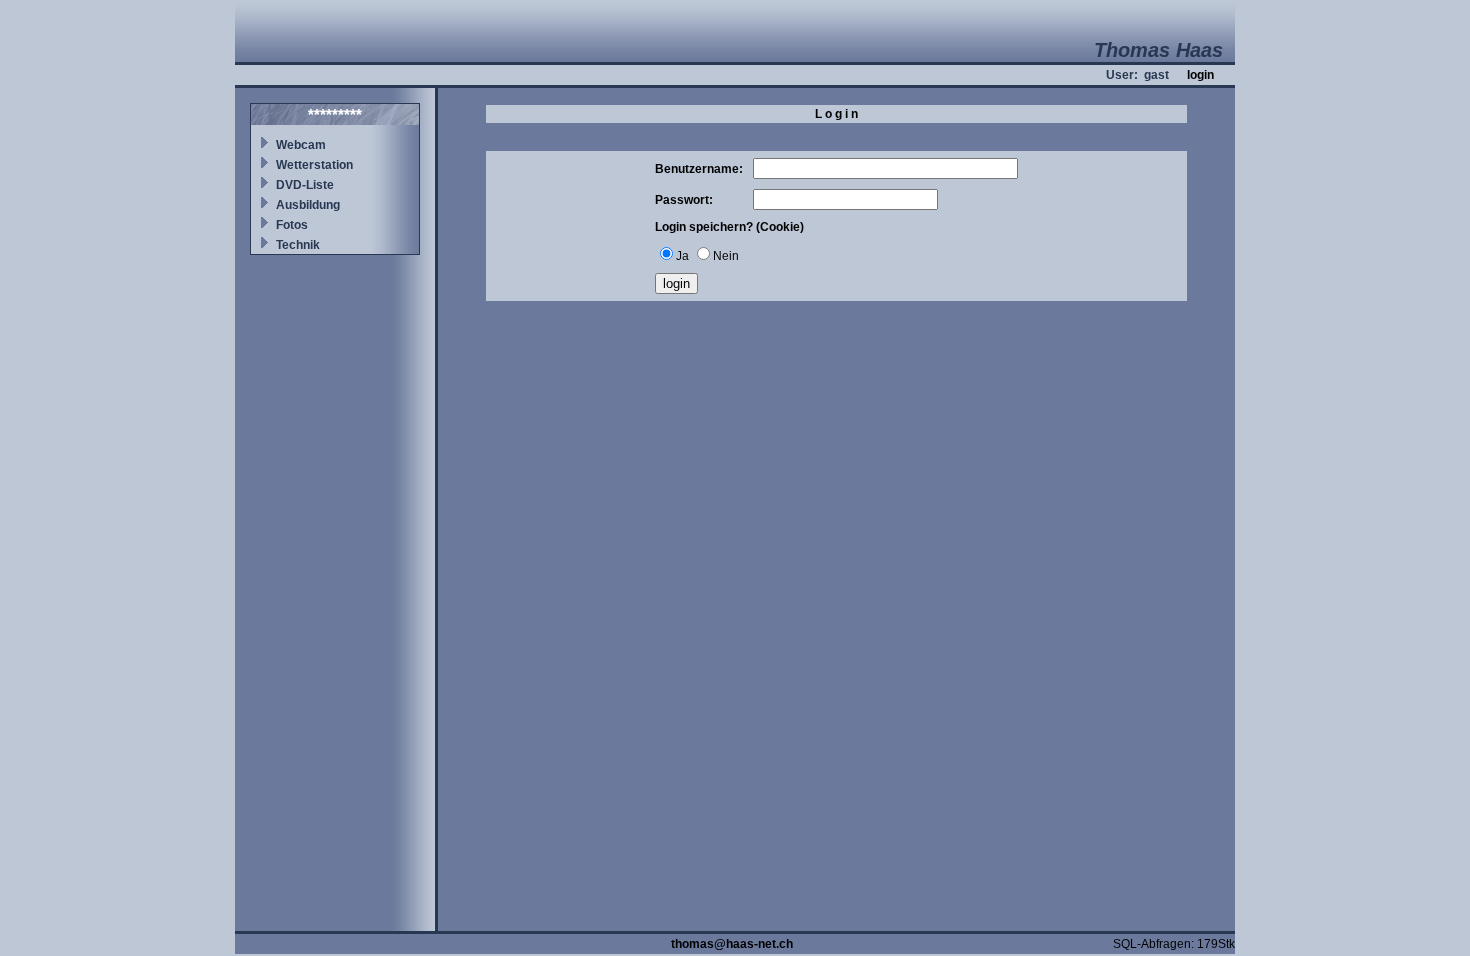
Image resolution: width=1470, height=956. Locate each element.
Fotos (292, 225)
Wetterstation (314, 165)
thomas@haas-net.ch (732, 944)
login (1200, 75)
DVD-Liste (305, 185)
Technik (298, 245)
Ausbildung (308, 205)
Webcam (301, 145)
